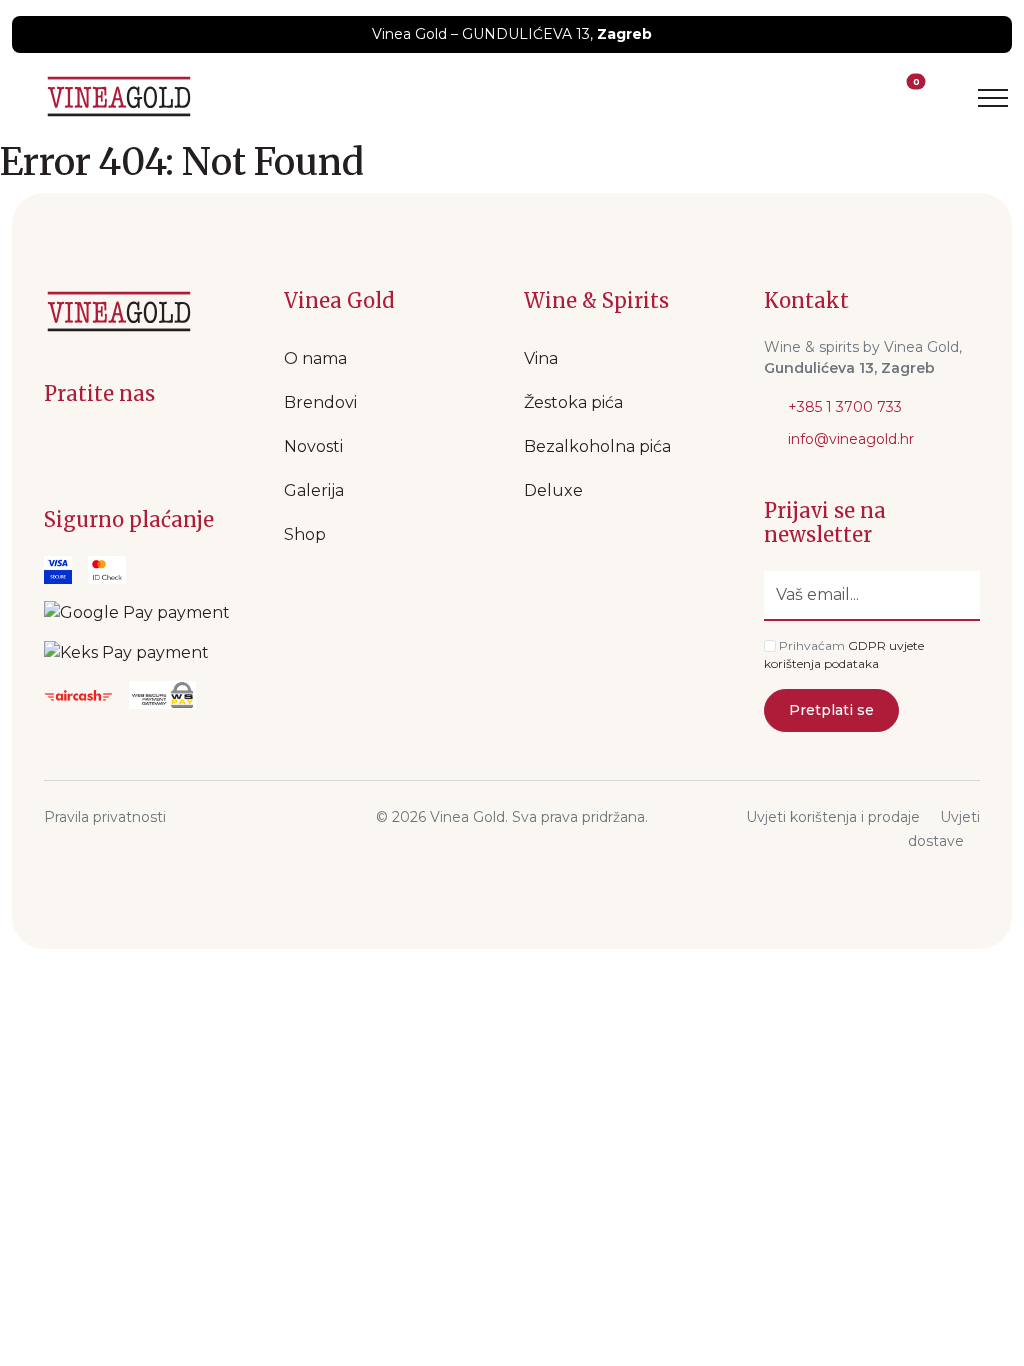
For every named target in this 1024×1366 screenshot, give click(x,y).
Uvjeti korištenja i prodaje (833, 817)
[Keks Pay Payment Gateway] (126, 653)
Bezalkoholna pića (597, 446)
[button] (876, 97)
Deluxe (553, 490)
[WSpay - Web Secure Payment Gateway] (137, 612)
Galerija (314, 490)
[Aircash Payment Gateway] (78, 695)
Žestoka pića (573, 402)
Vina (541, 358)
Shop (305, 534)
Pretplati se (831, 710)
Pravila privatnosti (105, 817)
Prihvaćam (812, 645)
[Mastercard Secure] (107, 570)
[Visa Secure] (58, 570)
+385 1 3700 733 (843, 407)
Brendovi (320, 402)
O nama (315, 358)
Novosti (313, 446)
